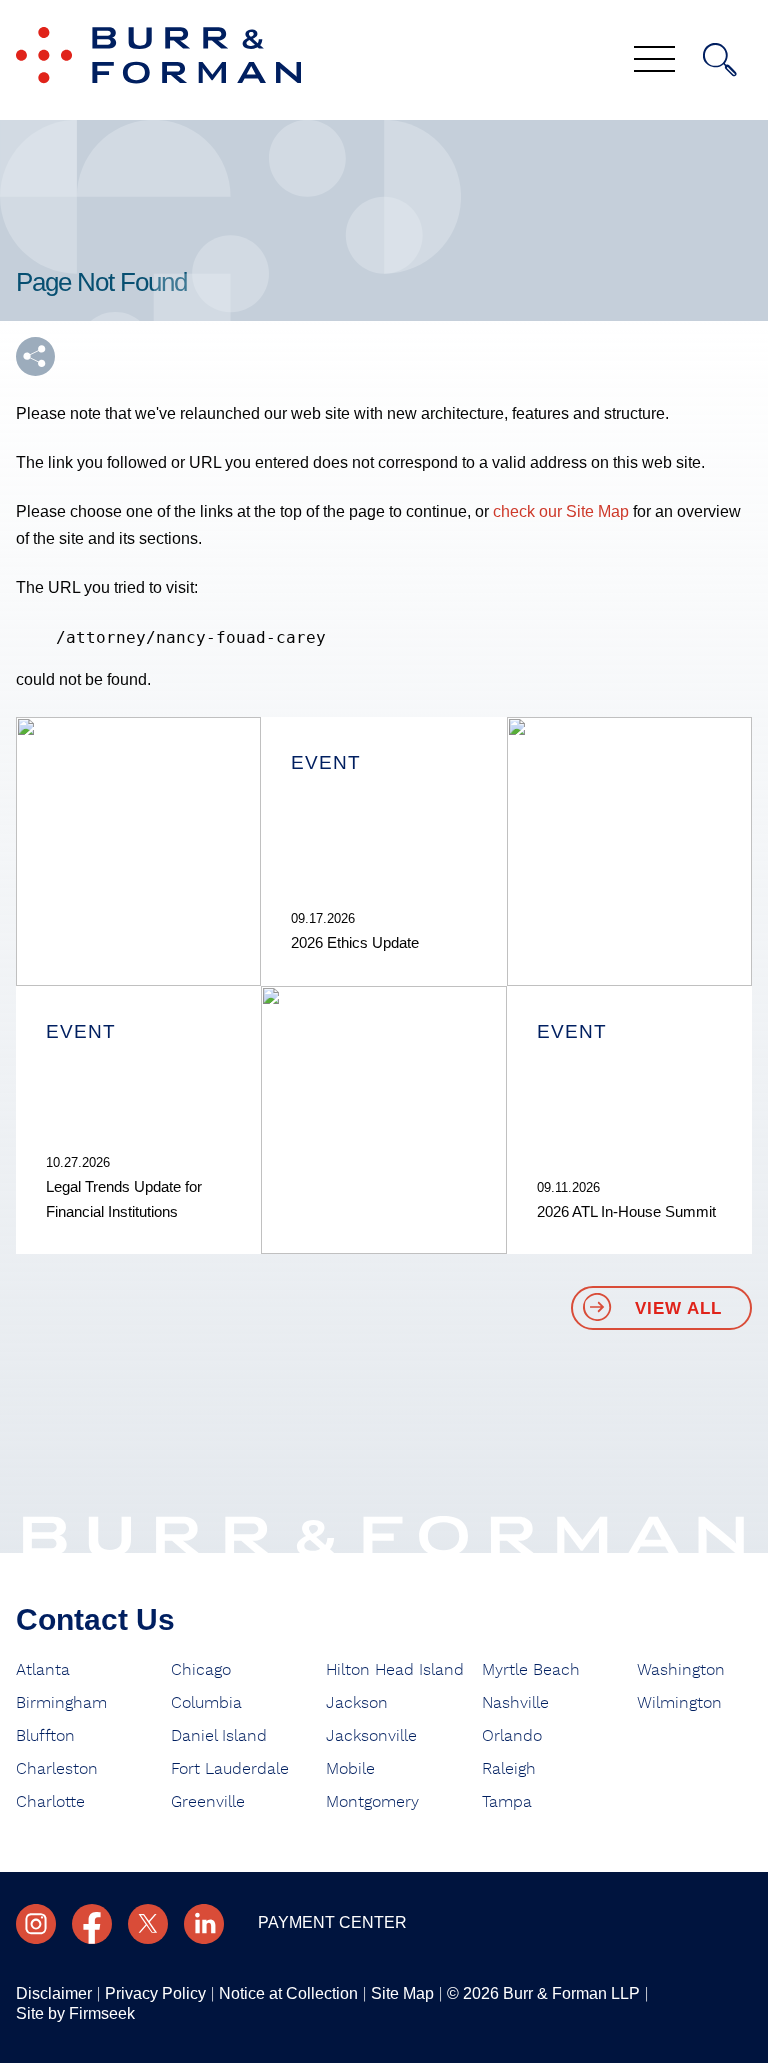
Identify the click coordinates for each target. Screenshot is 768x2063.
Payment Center (332, 1922)
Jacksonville (371, 1736)
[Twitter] (148, 1924)
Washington (681, 1670)
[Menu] (654, 61)
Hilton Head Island (395, 1670)
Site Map (402, 1993)
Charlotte (50, 1802)
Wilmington (679, 1703)
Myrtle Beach (531, 1670)
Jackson (357, 1703)
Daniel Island (219, 1736)
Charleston (57, 1769)
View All (678, 1308)
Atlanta (43, 1670)
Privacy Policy (155, 1993)
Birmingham (61, 1703)
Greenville (208, 1802)
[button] (35, 356)
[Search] (720, 60)
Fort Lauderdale (230, 1769)
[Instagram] (36, 1924)
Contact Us (95, 1619)
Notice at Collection (288, 1993)
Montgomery (372, 1802)
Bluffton (45, 1736)
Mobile (350, 1769)
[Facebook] (92, 1924)
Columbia (206, 1703)
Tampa (507, 1802)
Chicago (201, 1670)
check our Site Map (561, 511)
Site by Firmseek (75, 2013)
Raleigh (509, 1769)
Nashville (515, 1703)
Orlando (512, 1736)
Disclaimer (54, 1993)
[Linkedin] (204, 1924)
